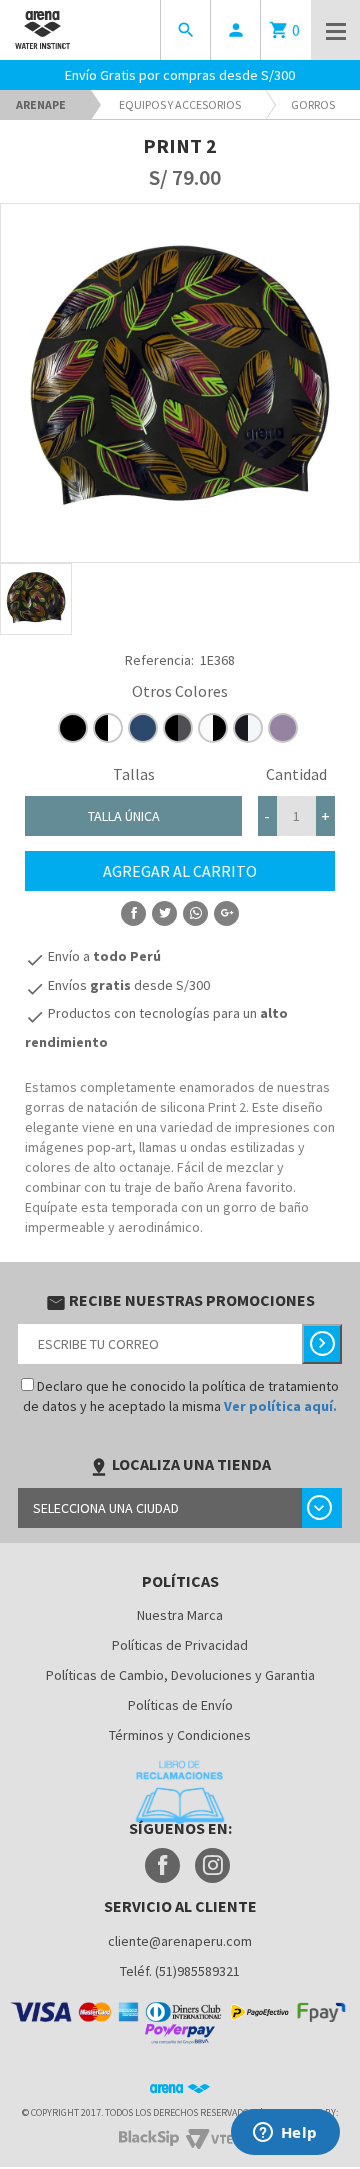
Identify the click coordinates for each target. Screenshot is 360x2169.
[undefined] (180, 383)
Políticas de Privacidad (180, 1645)
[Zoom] (36, 599)
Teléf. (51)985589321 (180, 1971)
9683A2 (283, 728)
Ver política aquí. (280, 1406)
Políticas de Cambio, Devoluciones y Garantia (180, 1675)
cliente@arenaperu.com (180, 1941)
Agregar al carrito (180, 871)
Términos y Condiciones (180, 1735)
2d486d (143, 728)
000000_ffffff (108, 728)
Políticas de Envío (180, 1705)
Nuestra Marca (180, 1615)
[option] (36, 599)
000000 (73, 728)
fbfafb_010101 (213, 728)
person (236, 30)
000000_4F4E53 (178, 728)
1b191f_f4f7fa (248, 728)
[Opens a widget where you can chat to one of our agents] (285, 2134)
